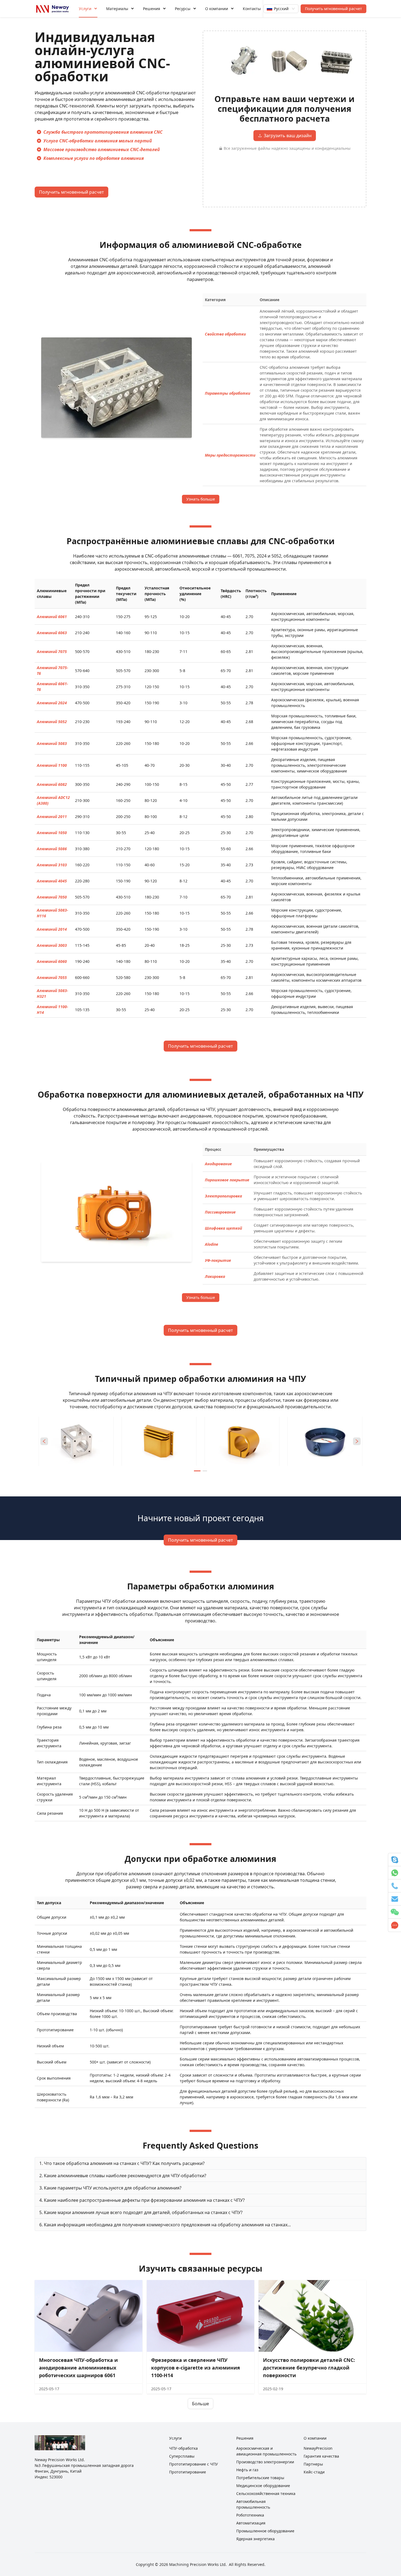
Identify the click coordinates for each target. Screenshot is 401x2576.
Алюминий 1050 (52, 833)
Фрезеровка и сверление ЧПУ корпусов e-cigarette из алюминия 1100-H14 (196, 2368)
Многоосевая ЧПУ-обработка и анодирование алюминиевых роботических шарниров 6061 (78, 2368)
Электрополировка (223, 1196)
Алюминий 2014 (52, 929)
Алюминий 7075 (52, 652)
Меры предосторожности (230, 455)
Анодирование (218, 1164)
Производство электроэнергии (265, 2462)
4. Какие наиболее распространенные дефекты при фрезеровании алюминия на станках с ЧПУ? (142, 2200)
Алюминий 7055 (52, 977)
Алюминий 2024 (52, 703)
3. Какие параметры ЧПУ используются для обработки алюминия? (110, 2188)
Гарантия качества (321, 2456)
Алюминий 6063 (52, 633)
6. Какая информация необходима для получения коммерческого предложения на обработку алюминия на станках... (165, 2225)
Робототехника (250, 2515)
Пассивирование (220, 1212)
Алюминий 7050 (52, 897)
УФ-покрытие (218, 1260)
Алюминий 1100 (52, 765)
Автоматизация (251, 2523)
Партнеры (313, 2464)
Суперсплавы (182, 2456)
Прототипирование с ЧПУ (194, 2464)
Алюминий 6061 (52, 617)
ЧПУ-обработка (183, 2448)
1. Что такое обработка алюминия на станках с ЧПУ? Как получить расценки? (122, 2163)
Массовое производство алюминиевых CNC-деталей (102, 149)
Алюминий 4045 (52, 881)
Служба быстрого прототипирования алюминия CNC (103, 132)
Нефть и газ (247, 2470)
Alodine (212, 1244)
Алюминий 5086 (52, 849)
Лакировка (215, 1276)
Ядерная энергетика (255, 2539)
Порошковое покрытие (227, 1180)
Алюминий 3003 (52, 945)
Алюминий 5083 (52, 743)
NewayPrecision (318, 2448)
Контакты (252, 9)
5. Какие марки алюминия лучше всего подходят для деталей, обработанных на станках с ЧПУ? (141, 2212)
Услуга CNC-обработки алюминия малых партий (98, 141)
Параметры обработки (228, 393)
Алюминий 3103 (52, 865)
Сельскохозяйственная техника (266, 2493)
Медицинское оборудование (263, 2486)
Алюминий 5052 (52, 722)
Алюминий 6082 (52, 784)
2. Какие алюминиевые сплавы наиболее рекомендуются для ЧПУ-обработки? (123, 2176)
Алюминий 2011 (52, 817)
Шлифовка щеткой (223, 1228)
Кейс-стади (314, 2472)
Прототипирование (188, 2472)
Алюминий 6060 (52, 961)
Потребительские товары (260, 2478)
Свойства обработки (225, 334)
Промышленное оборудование (265, 2531)
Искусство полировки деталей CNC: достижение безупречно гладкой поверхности (309, 2368)
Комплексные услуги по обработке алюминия (94, 158)
